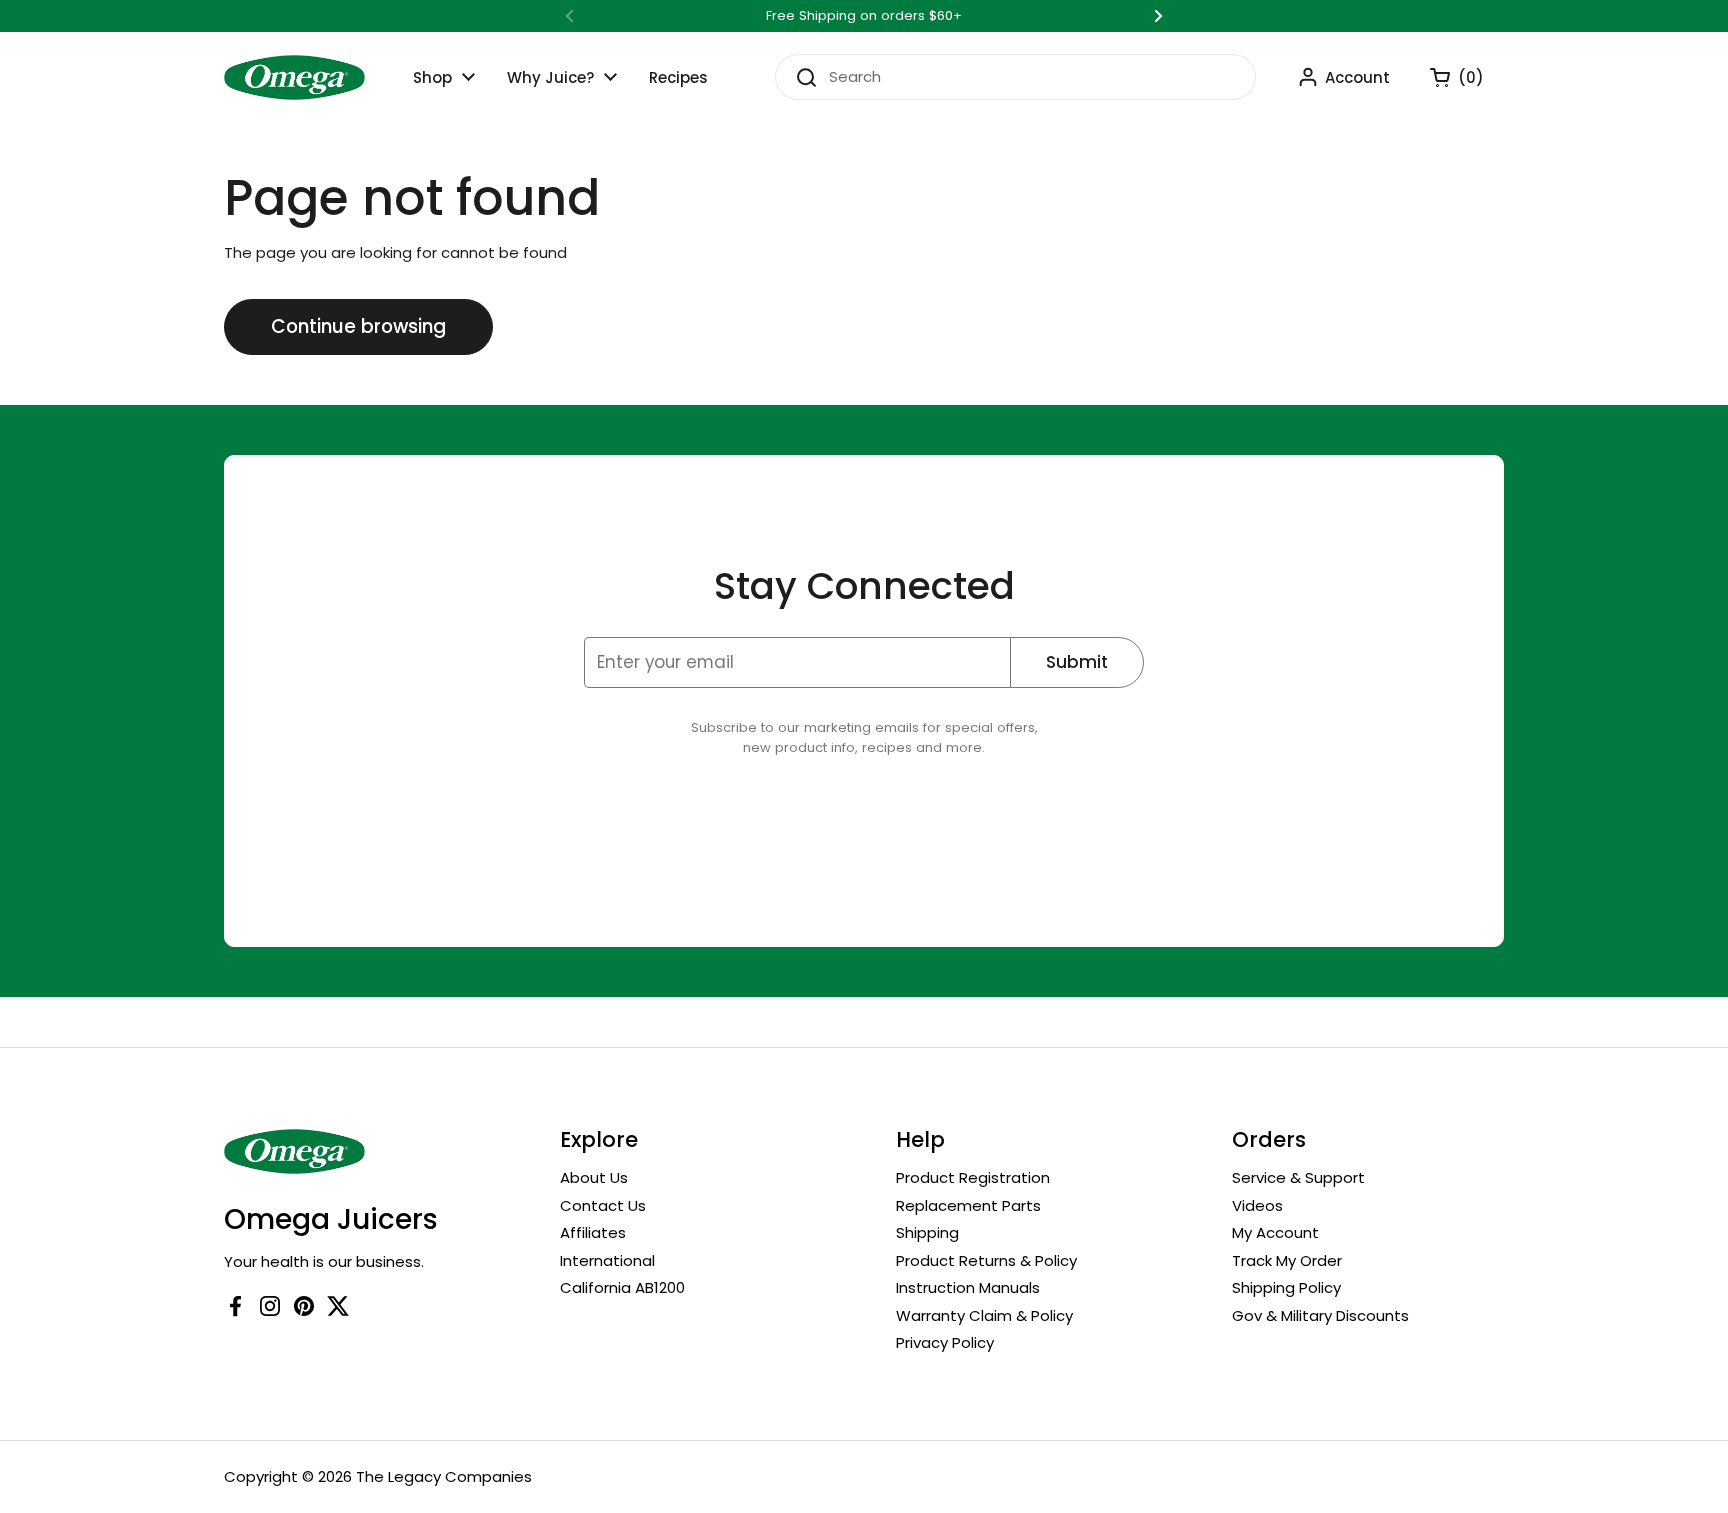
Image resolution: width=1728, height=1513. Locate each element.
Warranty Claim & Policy (984, 1315)
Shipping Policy (1286, 1287)
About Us (594, 1177)
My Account (1275, 1232)
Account (1357, 77)
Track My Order (1287, 1260)
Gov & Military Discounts (1320, 1315)
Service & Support (1298, 1177)
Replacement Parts (968, 1205)
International (607, 1260)
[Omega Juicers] (294, 77)
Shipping (927, 1232)
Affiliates (593, 1232)
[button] (1447, 77)
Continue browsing (358, 326)
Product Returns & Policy (986, 1260)
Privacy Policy (945, 1342)
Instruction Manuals (968, 1287)
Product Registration (973, 1177)
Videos (1257, 1205)
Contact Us (603, 1205)
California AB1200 (622, 1287)
